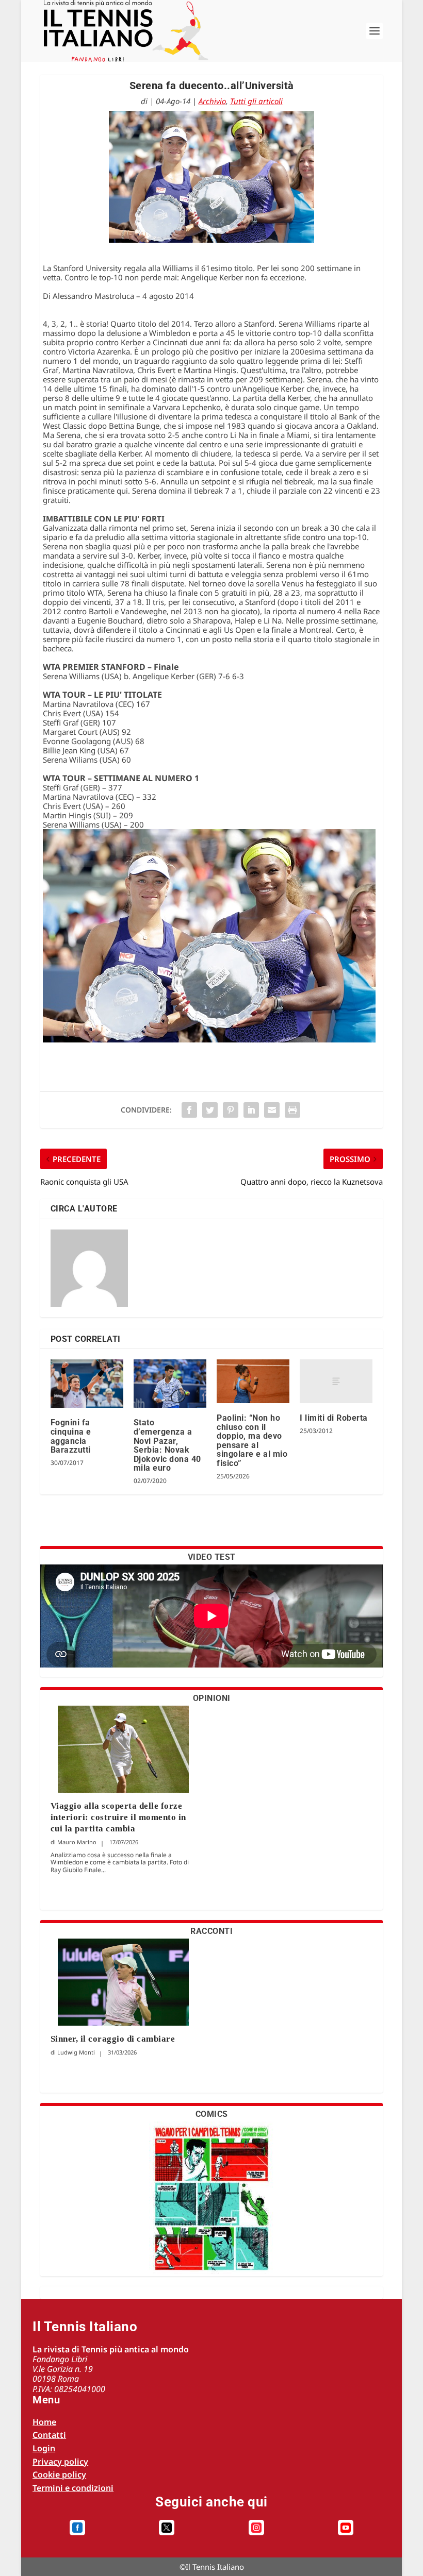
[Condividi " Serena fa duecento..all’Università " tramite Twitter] (210, 1110)
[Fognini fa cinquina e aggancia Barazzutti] (87, 1384)
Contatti (49, 2435)
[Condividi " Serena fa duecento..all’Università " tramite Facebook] (189, 1110)
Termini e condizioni (73, 2488)
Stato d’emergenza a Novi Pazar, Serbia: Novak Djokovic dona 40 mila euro (167, 1445)
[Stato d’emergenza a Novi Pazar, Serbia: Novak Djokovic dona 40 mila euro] (170, 1384)
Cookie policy (59, 2474)
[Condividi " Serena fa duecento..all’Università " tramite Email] (272, 1110)
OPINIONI (212, 1698)
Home (44, 2422)
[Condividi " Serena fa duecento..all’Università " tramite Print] (292, 1110)
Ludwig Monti (76, 2052)
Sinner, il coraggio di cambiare (113, 2039)
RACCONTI (211, 1931)
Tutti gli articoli (256, 101)
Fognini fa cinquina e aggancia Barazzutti (71, 1436)
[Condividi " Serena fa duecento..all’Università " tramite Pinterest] (231, 1110)
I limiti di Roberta (334, 1418)
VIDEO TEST (212, 1557)
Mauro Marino (77, 1842)
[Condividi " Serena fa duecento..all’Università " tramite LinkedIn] (251, 1110)
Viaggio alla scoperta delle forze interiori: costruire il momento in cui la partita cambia (118, 1817)
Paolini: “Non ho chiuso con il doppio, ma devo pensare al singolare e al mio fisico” (252, 1441)
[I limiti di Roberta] (336, 1381)
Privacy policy (60, 2462)
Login (44, 2448)
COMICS (212, 2114)
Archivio (212, 101)
